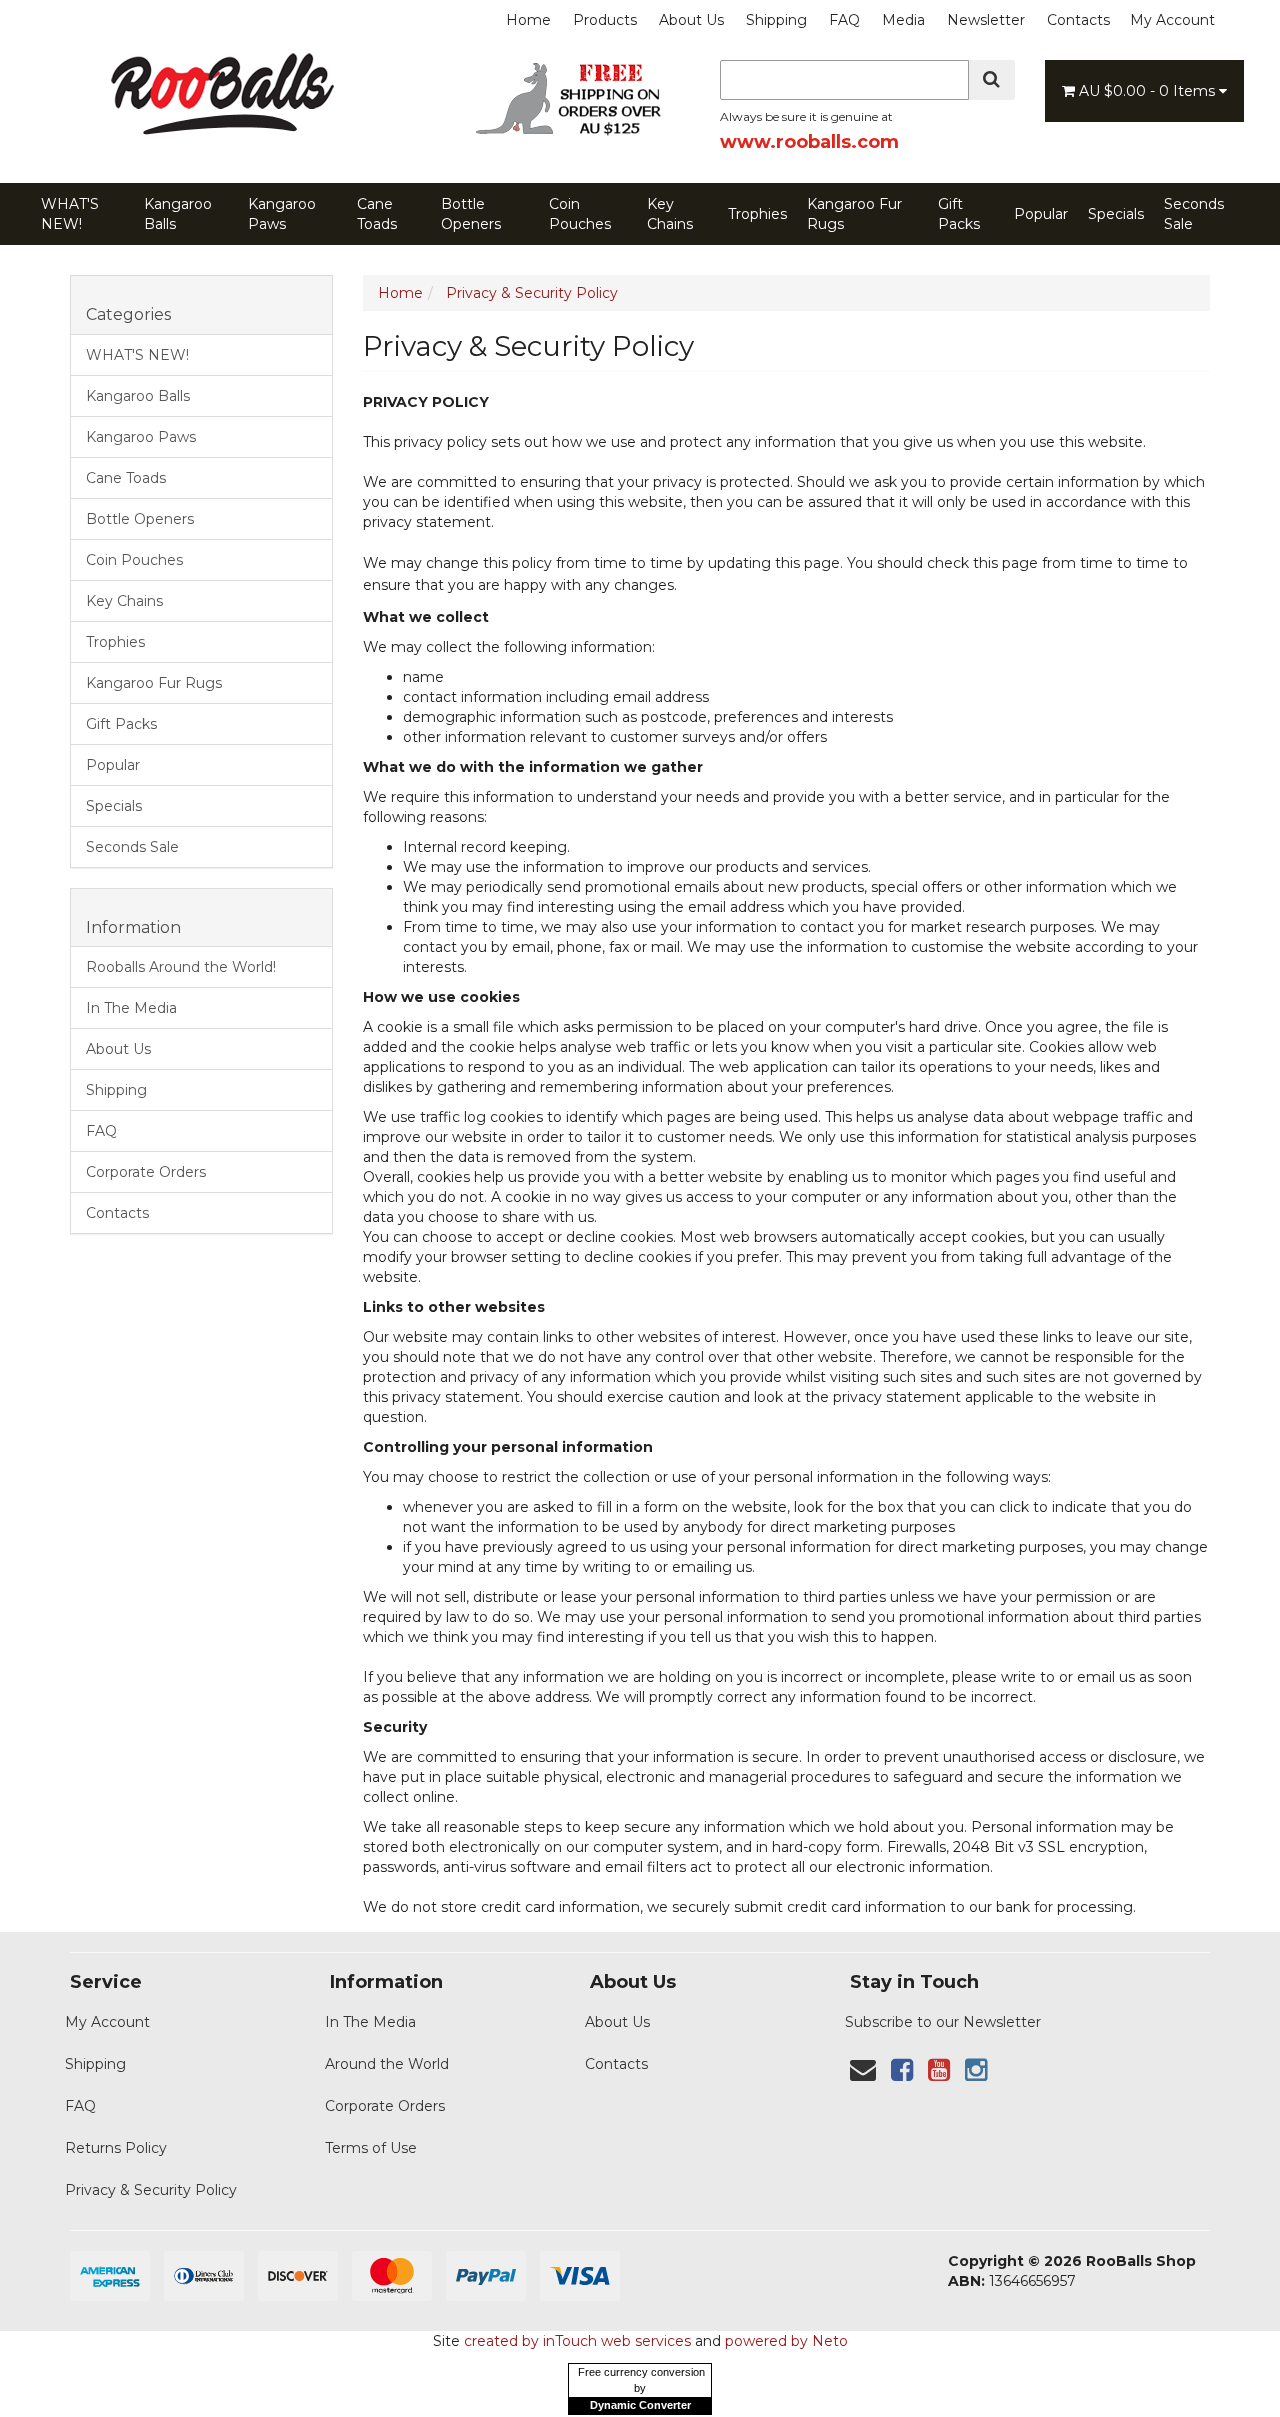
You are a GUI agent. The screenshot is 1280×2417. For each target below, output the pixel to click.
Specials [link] (114, 806)
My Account (1172, 20)
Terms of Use (371, 2148)
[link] (902, 2070)
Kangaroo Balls (178, 214)
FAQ (844, 20)
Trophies (757, 214)
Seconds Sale (1194, 214)
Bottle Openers (471, 214)
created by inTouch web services (577, 2341)
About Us (691, 20)
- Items (1149, 91)
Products (605, 20)
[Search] (991, 80)
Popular (1041, 214)
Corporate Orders (385, 2106)
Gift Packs (959, 214)
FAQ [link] (101, 1131)
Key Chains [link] (124, 601)
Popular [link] (113, 765)
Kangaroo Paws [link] (141, 437)
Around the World (387, 2064)
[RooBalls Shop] (220, 136)
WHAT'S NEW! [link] (137, 355)
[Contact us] (863, 2070)
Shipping (776, 20)
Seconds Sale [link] (132, 847)
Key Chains (670, 214)
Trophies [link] (115, 642)
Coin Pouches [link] (134, 560)
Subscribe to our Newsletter (943, 2022)
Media (903, 20)
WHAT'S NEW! (70, 214)
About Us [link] (118, 1049)
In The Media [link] (131, 1008)
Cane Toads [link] (126, 478)
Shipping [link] (116, 1090)
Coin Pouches (580, 214)
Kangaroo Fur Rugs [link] (154, 683)
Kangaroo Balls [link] (138, 396)
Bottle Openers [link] (140, 519)
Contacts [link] (117, 1213)
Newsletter (986, 20)
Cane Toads (377, 214)
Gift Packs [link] (121, 724)
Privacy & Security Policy (151, 2190)
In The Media (370, 2022)
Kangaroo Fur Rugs (854, 214)
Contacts (1078, 20)
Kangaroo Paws (282, 214)
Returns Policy (116, 2148)
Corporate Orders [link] (146, 1172)
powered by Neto (786, 2341)
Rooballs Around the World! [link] (181, 967)
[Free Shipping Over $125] (575, 132)
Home (528, 20)
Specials (1116, 214)
